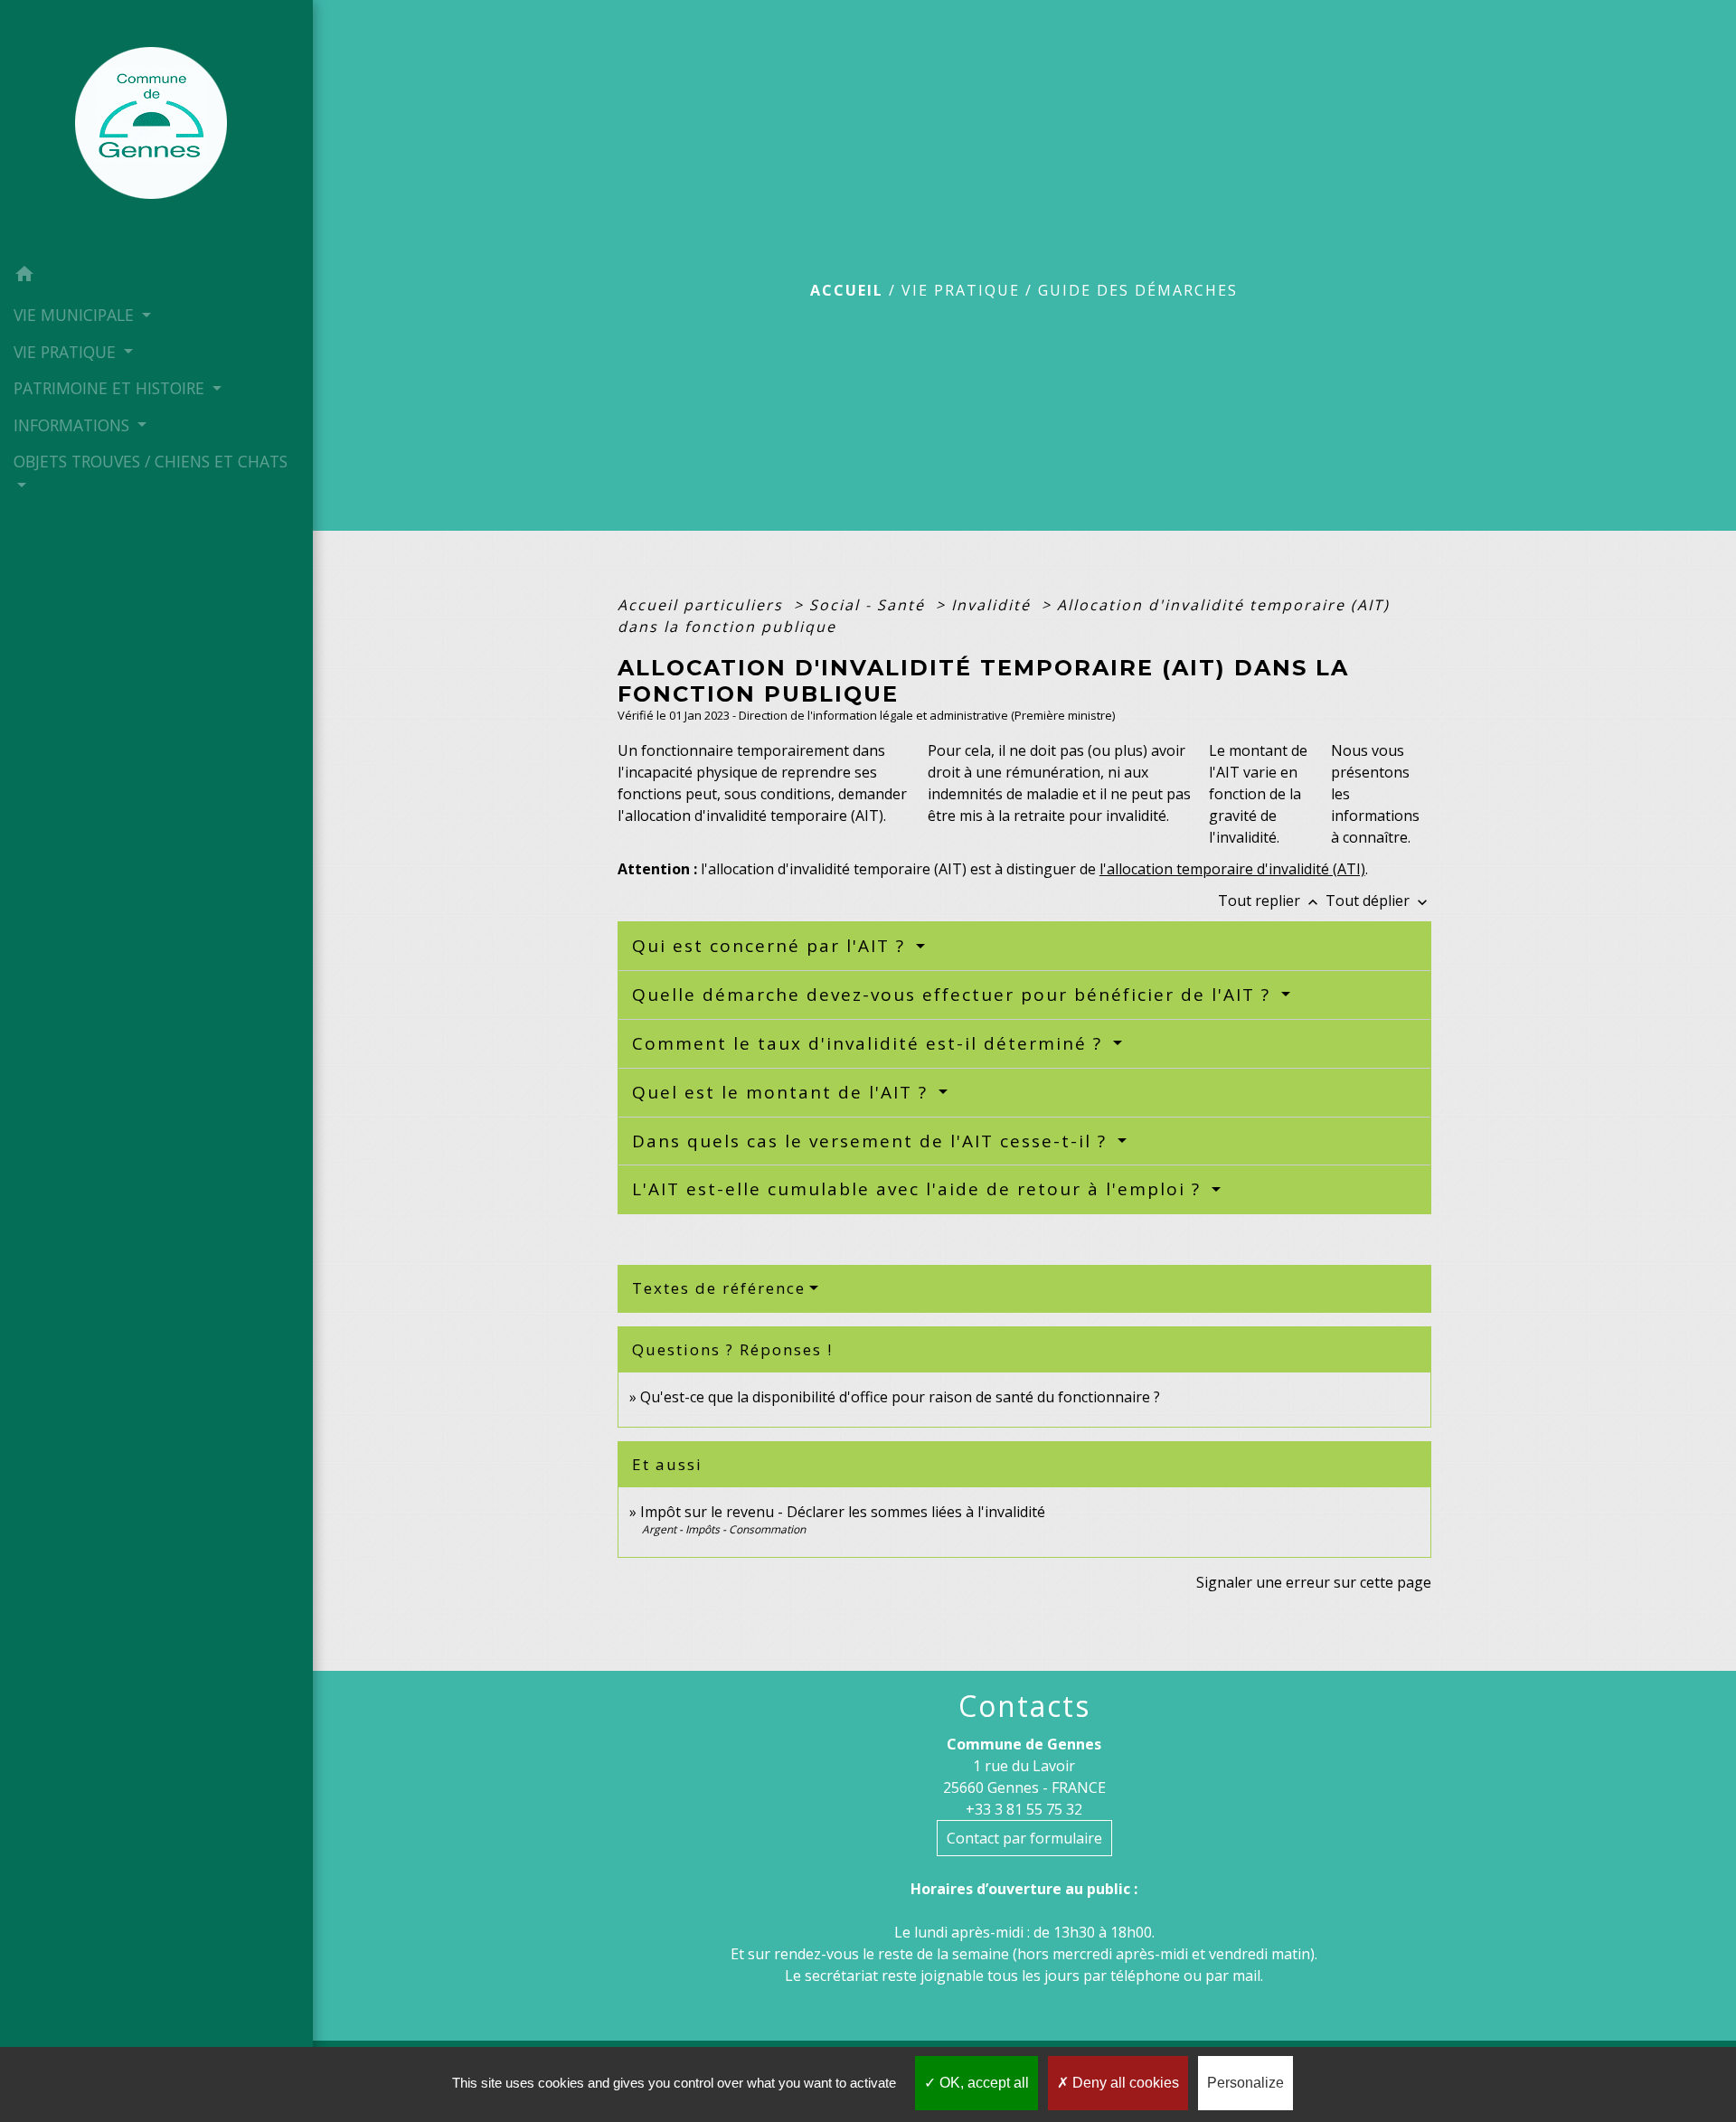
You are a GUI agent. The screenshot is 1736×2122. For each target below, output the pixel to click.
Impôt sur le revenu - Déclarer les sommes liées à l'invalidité (843, 1512)
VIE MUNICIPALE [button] (76, 315)
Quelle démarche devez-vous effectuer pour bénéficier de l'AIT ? (954, 995)
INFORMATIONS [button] (74, 425)
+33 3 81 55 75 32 (1024, 1809)
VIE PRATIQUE (961, 290)
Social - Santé (870, 605)
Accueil (847, 290)
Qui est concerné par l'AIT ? (772, 946)
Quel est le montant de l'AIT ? (783, 1092)
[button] (156, 277)
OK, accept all (982, 2083)
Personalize (1245, 2083)
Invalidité (994, 605)
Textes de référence (719, 1288)
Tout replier (1270, 901)
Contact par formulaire (1024, 1838)
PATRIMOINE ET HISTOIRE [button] (111, 388)
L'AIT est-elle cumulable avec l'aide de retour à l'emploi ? (920, 1189)
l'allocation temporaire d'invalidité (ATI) (1232, 869)
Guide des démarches (1138, 290)
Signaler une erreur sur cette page (1314, 1582)
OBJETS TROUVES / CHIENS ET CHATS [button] (151, 461)
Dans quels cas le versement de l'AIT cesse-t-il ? (873, 1141)
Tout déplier (1378, 901)
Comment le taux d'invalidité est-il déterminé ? (870, 1043)
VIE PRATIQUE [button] (67, 352)
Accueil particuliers (703, 605)
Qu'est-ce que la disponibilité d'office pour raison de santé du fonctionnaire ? (900, 1397)
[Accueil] (156, 128)
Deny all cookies (1124, 2083)
